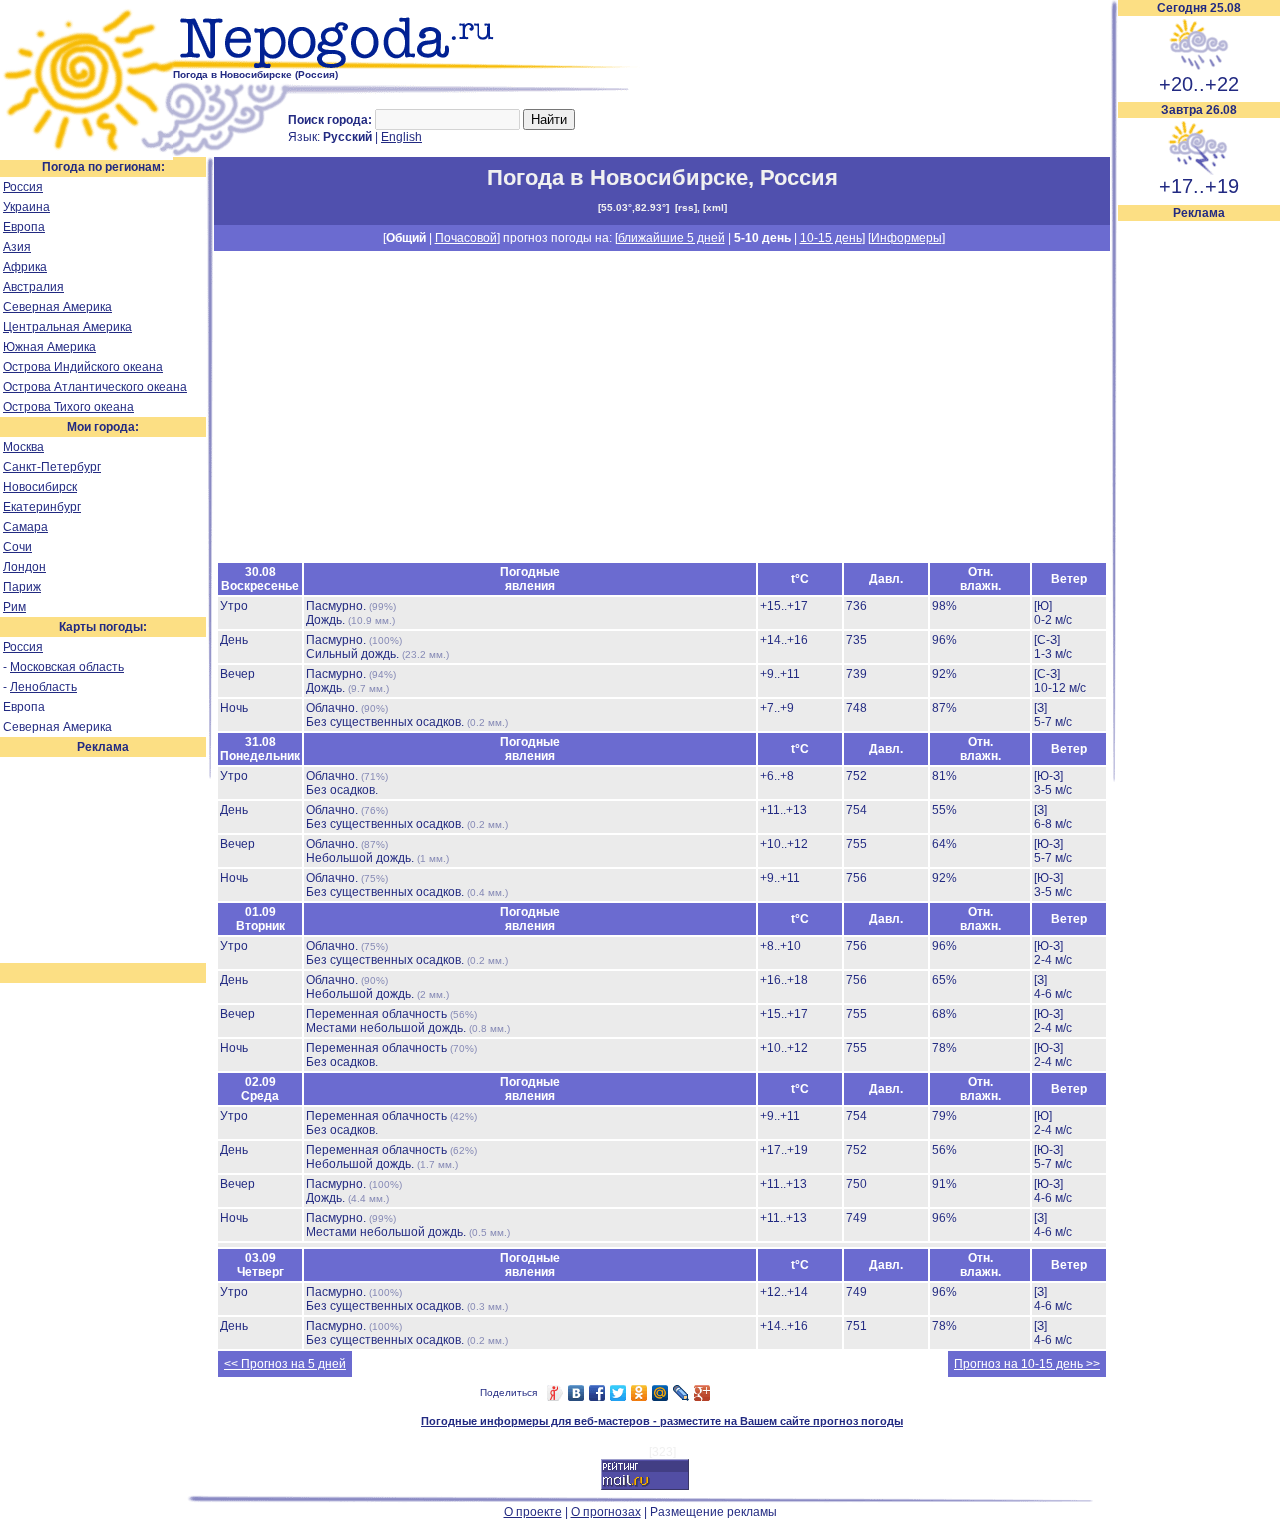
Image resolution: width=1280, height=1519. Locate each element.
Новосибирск (40, 487)
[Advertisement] (1199, 522)
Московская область (67, 667)
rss (686, 207)
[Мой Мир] (660, 1393)
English (401, 137)
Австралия (33, 287)
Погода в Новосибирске (617, 177)
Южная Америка (49, 347)
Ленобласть (43, 687)
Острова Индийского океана (83, 367)
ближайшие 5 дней (671, 238)
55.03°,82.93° (633, 207)
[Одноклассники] (639, 1393)
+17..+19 (1199, 186)
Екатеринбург (42, 507)
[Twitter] (618, 1393)
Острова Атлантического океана (95, 387)
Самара (25, 527)
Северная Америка (57, 307)
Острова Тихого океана (68, 407)
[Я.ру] (555, 1393)
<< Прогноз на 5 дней (285, 1364)
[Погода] (86, 153)
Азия (17, 247)
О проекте (533, 1512)
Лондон (24, 567)
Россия (23, 187)
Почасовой (466, 238)
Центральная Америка (67, 327)
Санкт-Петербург (52, 467)
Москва (23, 447)
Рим (14, 607)
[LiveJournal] (681, 1393)
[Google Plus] (702, 1393)
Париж (22, 587)
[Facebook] (597, 1393)
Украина (26, 207)
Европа (24, 227)
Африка (25, 267)
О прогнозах (606, 1512)
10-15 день (831, 238)
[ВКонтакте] (576, 1393)
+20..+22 (1199, 84)
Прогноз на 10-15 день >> (1027, 1364)
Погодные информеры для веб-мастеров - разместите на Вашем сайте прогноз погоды (662, 1421)
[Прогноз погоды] (407, 65)
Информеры (906, 238)
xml (715, 207)
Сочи (17, 547)
